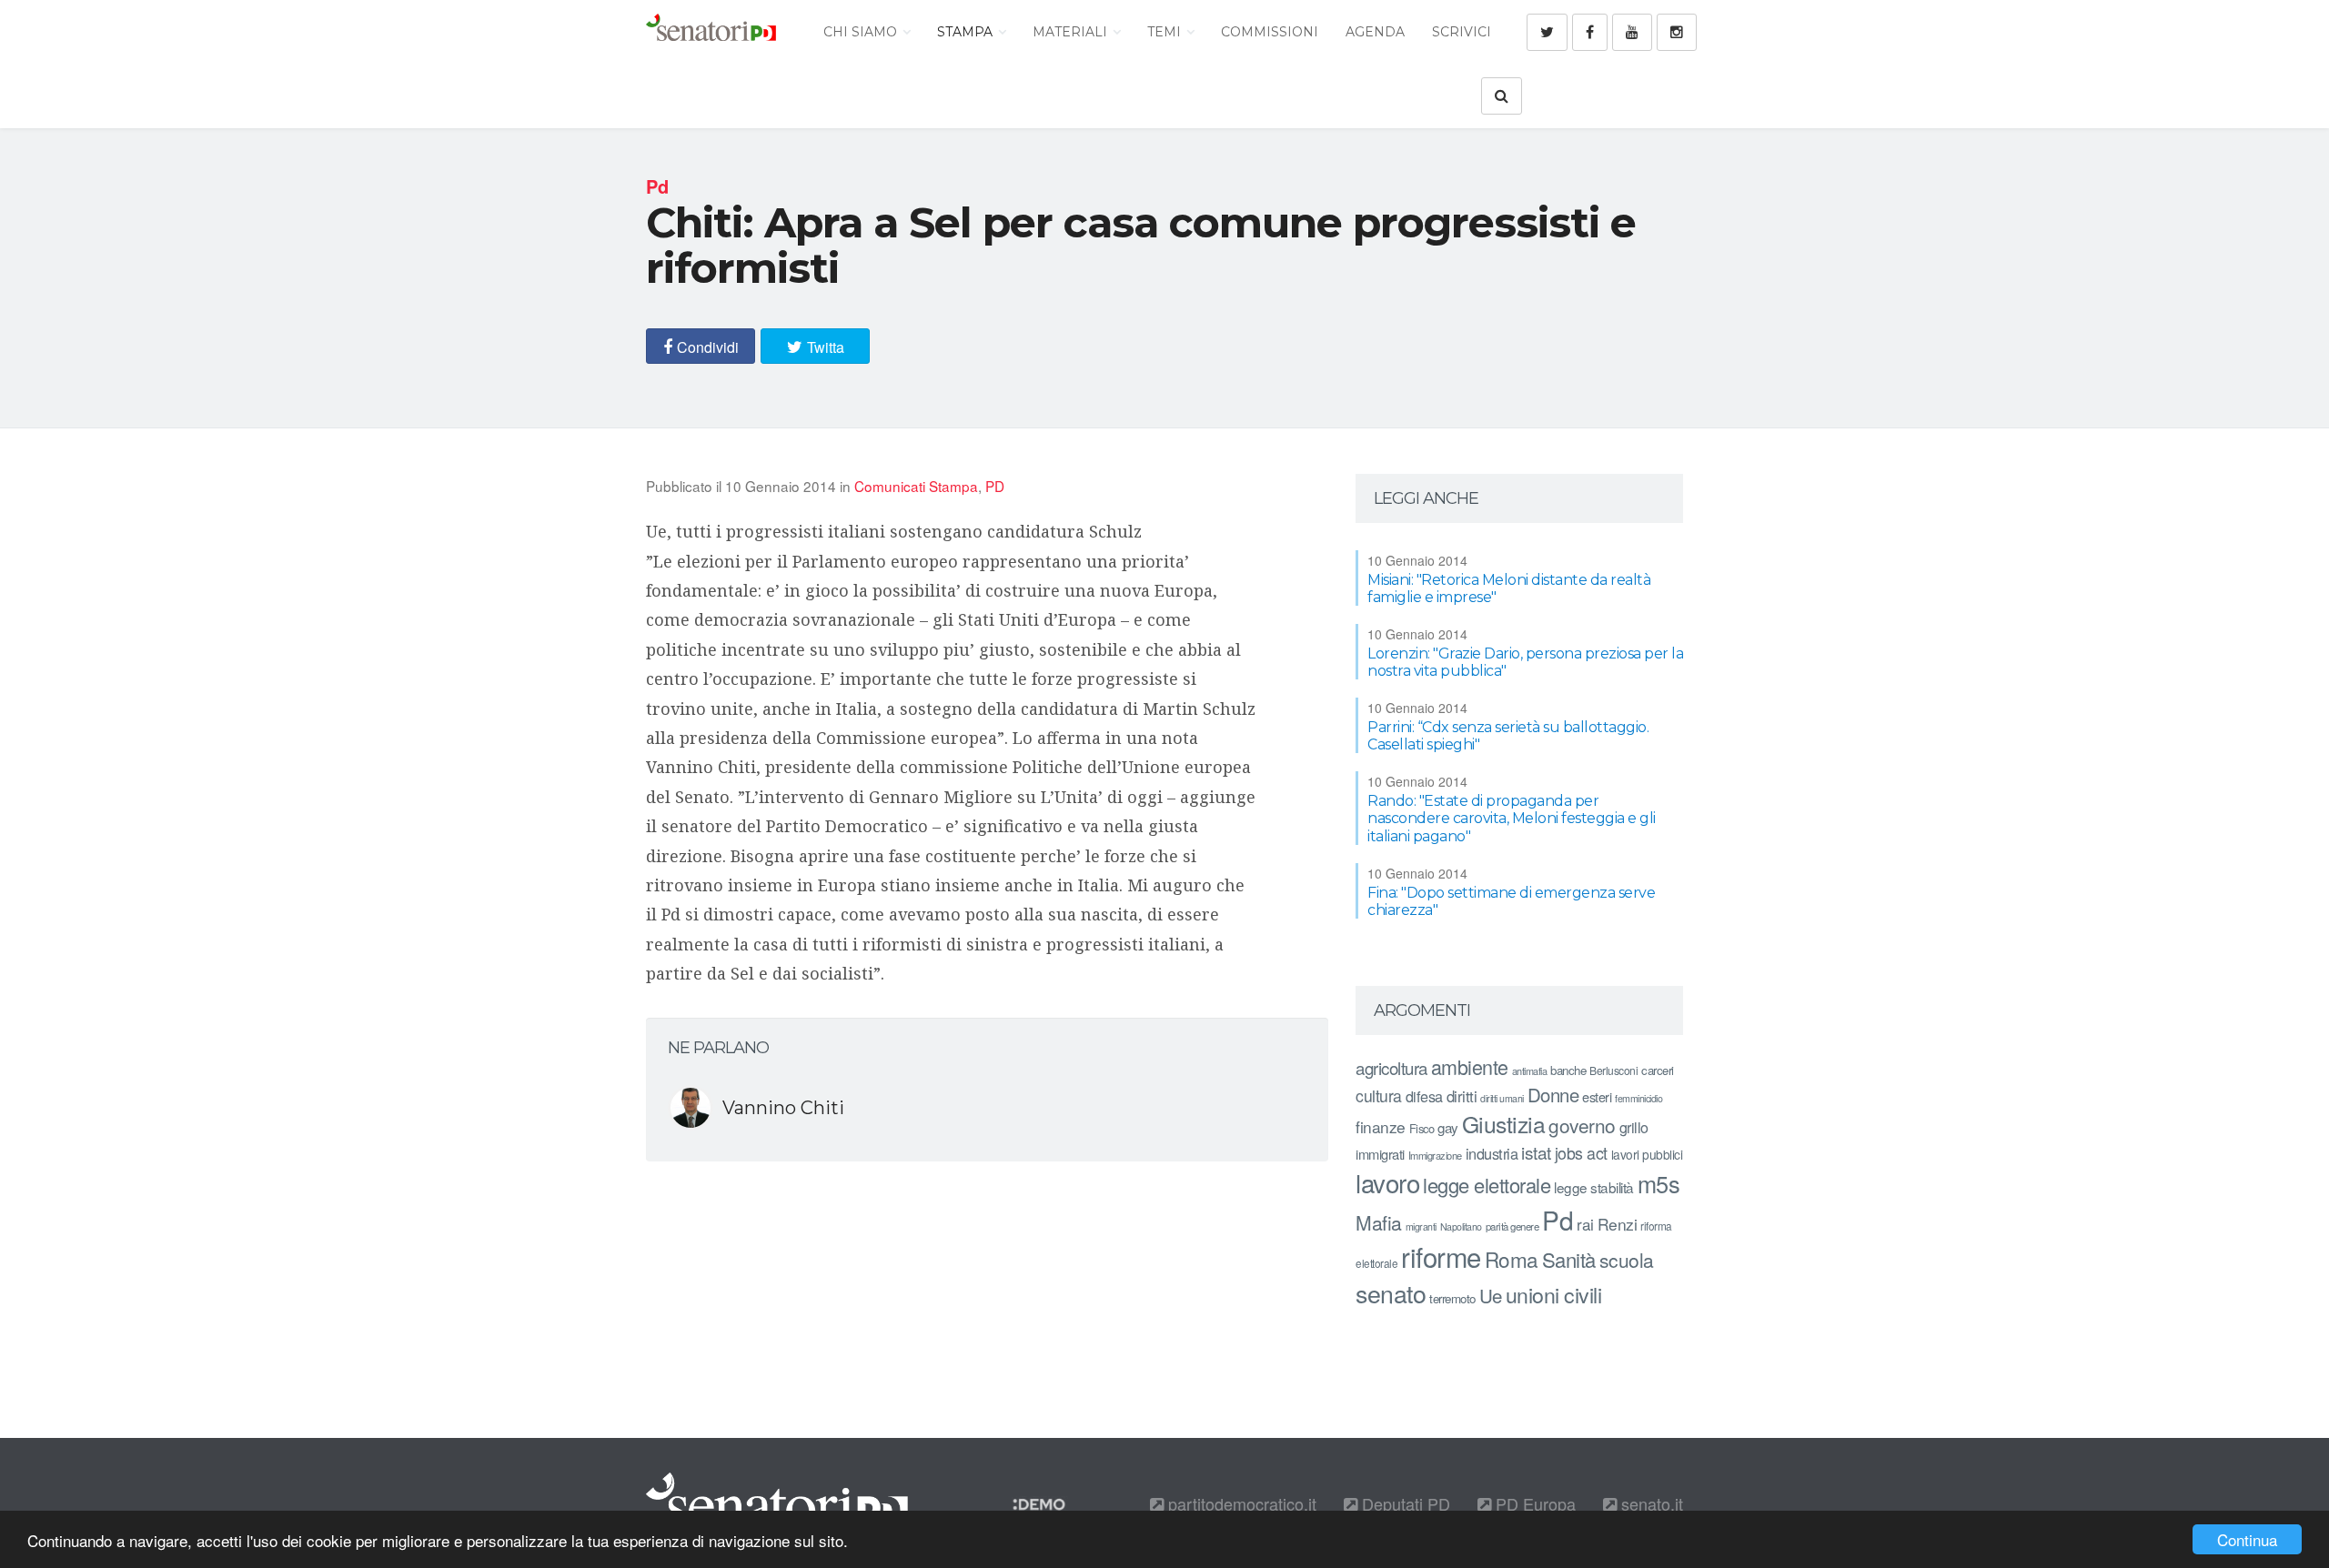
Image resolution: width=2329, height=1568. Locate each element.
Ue (1491, 1295)
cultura (1379, 1096)
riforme (1441, 1256)
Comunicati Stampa (916, 486)
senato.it (1650, 1503)
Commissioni (1270, 32)
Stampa (967, 32)
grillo (1634, 1127)
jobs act (1581, 1153)
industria (1492, 1153)
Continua (2247, 1539)
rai (1585, 1224)
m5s (1659, 1183)
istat (1536, 1152)
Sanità (1569, 1259)
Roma (1512, 1259)
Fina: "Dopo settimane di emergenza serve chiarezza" (1511, 901)
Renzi (1618, 1224)
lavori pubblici (1647, 1154)
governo (1582, 1125)
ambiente (1470, 1066)
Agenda (1375, 32)
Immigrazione (1435, 1155)
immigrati (1380, 1154)
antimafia (1530, 1070)
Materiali (1072, 32)
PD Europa (1533, 1503)
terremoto (1452, 1298)
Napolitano (1461, 1226)
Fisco (1422, 1128)
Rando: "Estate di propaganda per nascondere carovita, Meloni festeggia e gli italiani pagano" (1512, 818)
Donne (1553, 1095)
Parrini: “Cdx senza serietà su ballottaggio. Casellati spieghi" (1508, 736)
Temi (1166, 32)
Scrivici (1462, 32)
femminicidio (1638, 1098)
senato (1391, 1293)
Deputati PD (1404, 1503)
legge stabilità (1594, 1187)
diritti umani (1502, 1098)
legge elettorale (1487, 1185)
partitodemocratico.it (1240, 1503)
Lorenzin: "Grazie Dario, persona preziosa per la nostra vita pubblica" (1525, 662)
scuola (1627, 1260)
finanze (1381, 1126)
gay (1448, 1127)
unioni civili (1554, 1294)
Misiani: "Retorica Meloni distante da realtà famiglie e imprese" (1509, 588)
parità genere (1512, 1226)
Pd (1558, 1220)
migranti (1421, 1226)
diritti (1462, 1096)
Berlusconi (1613, 1070)
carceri (1658, 1070)
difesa (1424, 1096)
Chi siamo (862, 32)
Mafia (1379, 1222)
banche (1568, 1070)
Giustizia (1504, 1124)
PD (995, 486)
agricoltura (1391, 1067)
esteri (1597, 1096)
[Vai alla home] (711, 32)
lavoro (1387, 1182)
